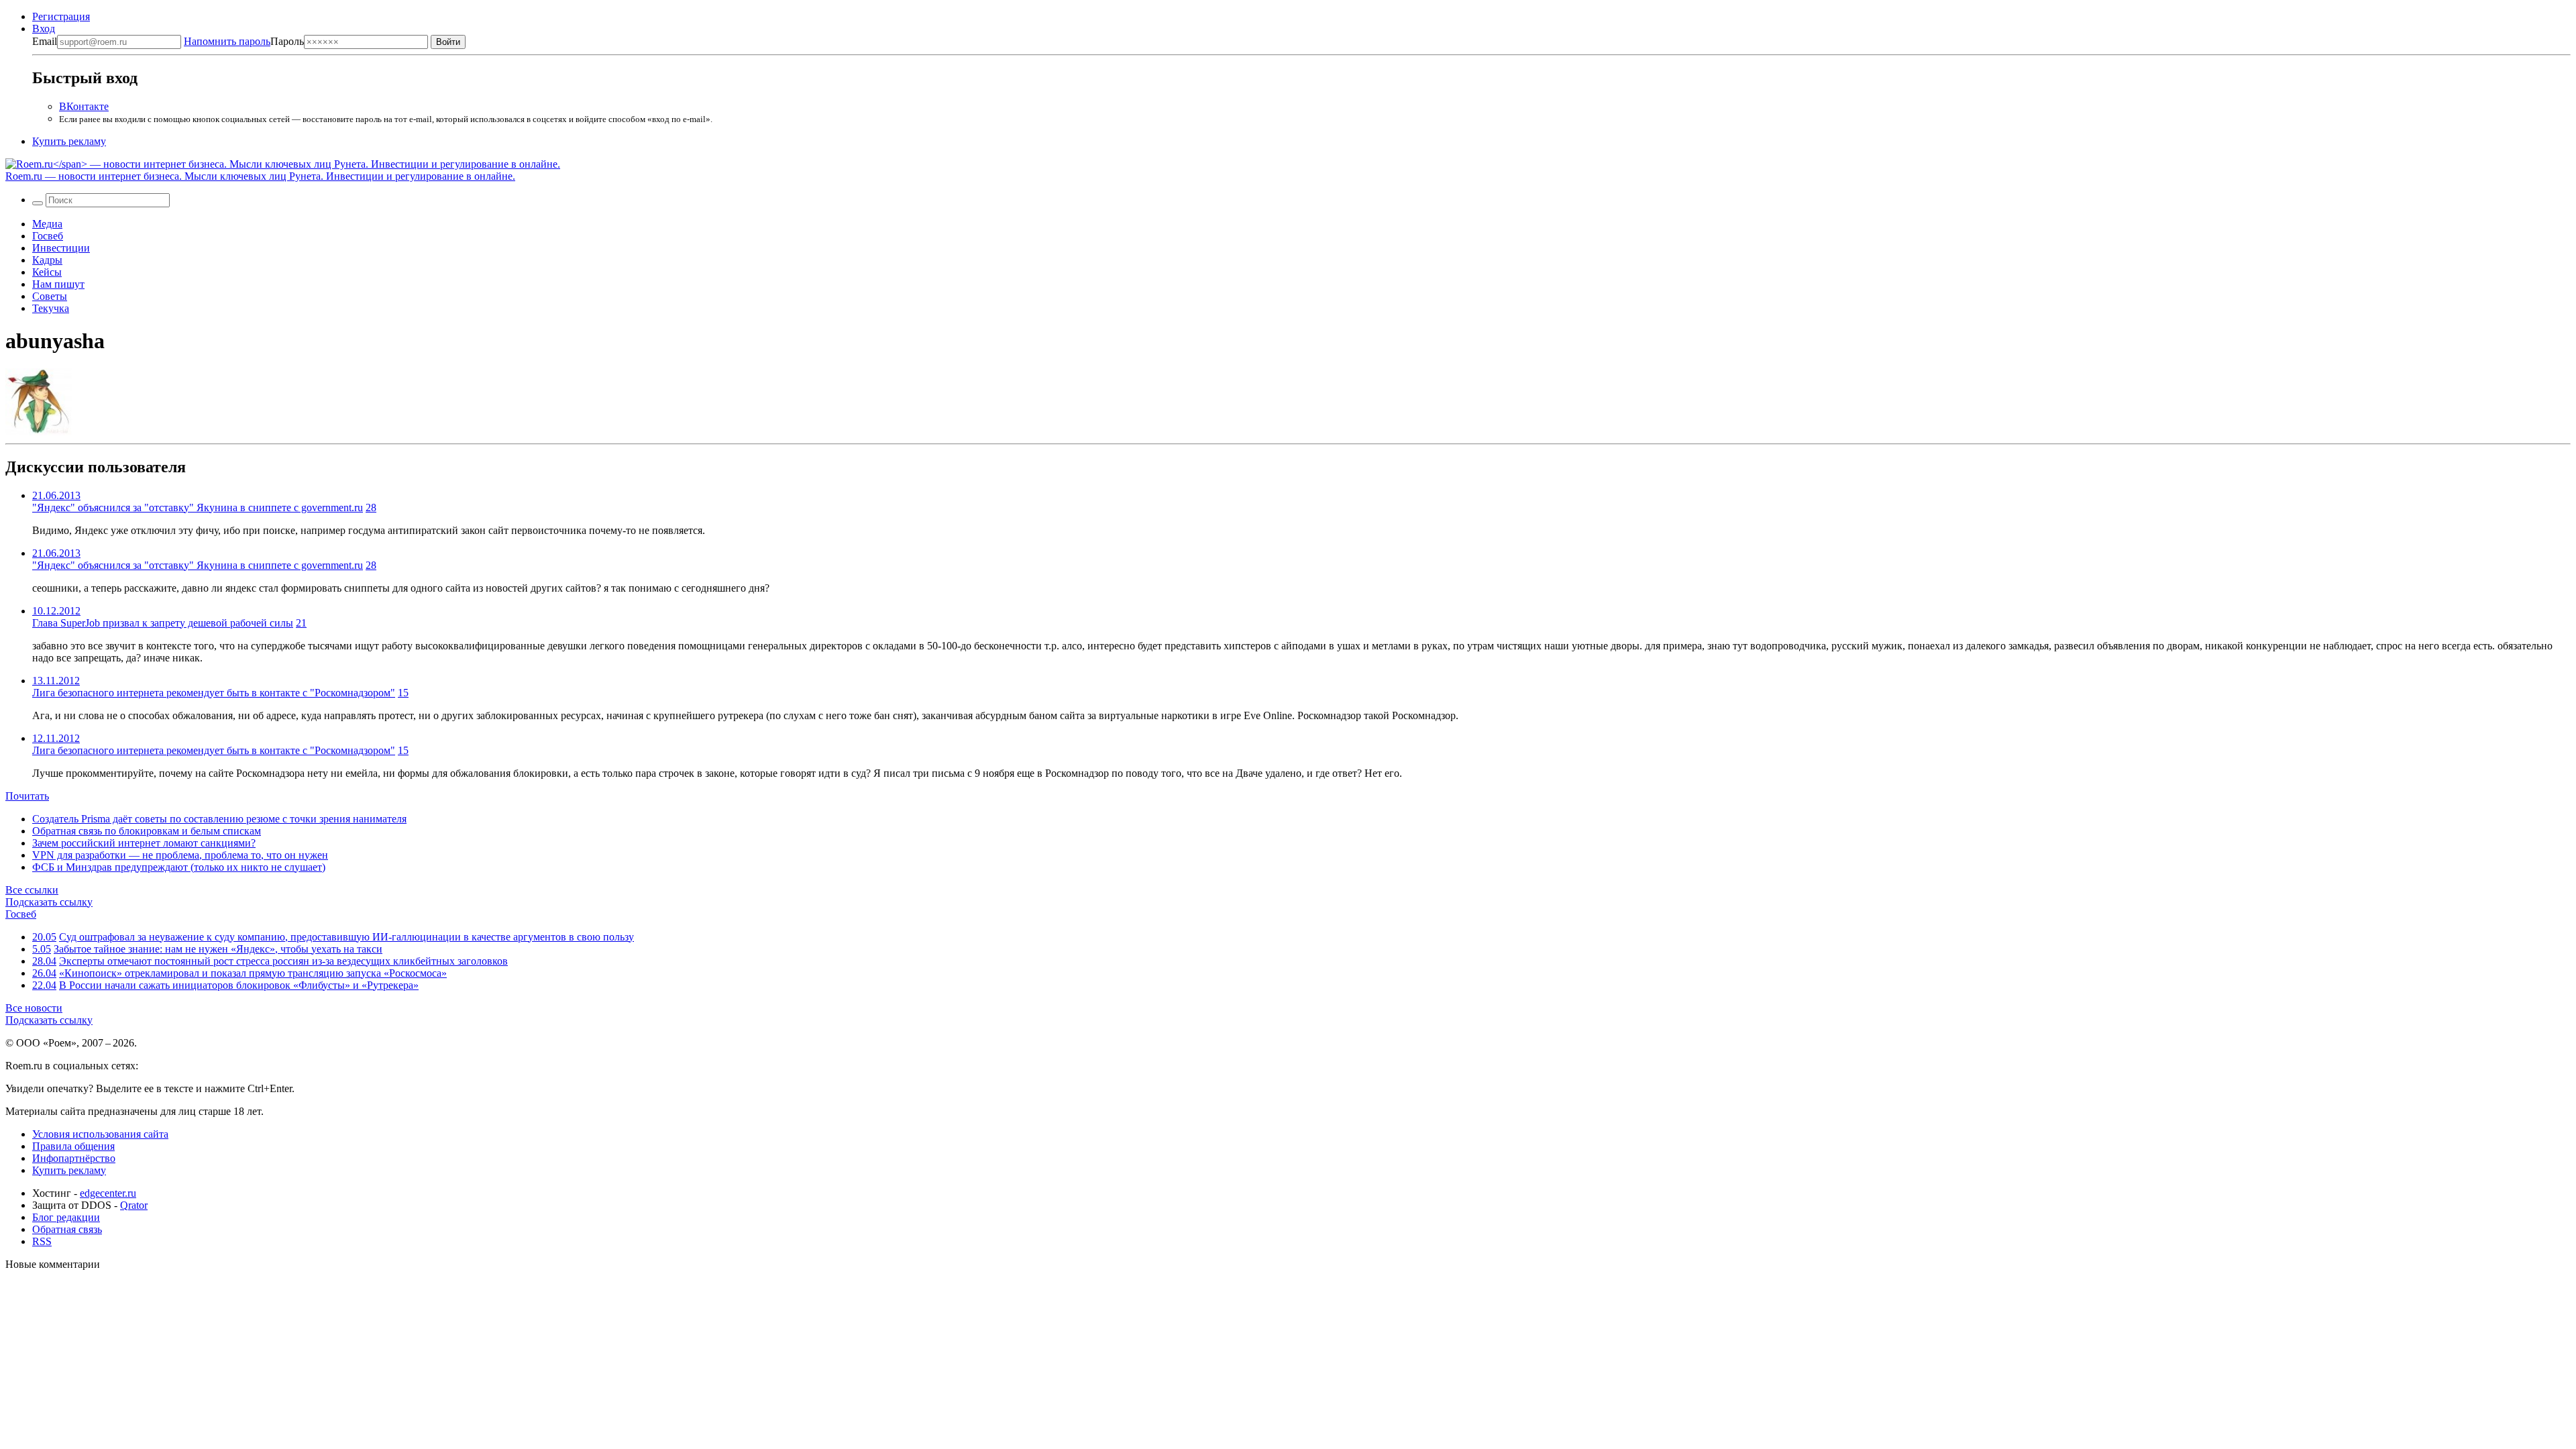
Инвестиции (61, 248)
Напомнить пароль (227, 41)
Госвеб (48, 236)
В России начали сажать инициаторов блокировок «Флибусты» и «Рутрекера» (239, 985)
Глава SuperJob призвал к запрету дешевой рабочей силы (163, 623)
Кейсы (47, 272)
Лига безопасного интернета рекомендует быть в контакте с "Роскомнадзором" (214, 693)
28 (371, 507)
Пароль (244, 41)
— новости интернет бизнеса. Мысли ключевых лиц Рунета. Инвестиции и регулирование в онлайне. (260, 176)
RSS (42, 1241)
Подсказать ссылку (49, 902)
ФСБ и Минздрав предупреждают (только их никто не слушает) (179, 867)
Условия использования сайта (100, 1134)
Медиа (47, 224)
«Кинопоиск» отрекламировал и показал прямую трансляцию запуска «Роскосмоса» (253, 973)
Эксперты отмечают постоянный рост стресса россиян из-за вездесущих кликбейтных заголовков (283, 961)
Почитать (27, 796)
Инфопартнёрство (74, 1158)
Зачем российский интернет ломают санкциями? (144, 843)
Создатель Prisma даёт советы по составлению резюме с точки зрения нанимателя (219, 819)
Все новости (34, 1008)
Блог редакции (66, 1217)
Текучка (51, 308)
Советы (50, 296)
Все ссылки (32, 890)
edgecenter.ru (108, 1193)
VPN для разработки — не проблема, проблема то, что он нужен (180, 855)
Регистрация (61, 16)
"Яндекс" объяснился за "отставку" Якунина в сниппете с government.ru (198, 507)
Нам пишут (58, 284)
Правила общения (73, 1146)
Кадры (47, 260)
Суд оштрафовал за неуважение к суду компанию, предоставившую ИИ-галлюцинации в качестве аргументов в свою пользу (346, 937)
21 (301, 623)
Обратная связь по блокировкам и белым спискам (147, 831)
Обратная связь (67, 1229)
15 (403, 693)
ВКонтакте (84, 106)
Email (45, 41)
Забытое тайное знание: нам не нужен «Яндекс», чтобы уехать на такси (218, 949)
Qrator (134, 1205)
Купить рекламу (69, 141)
